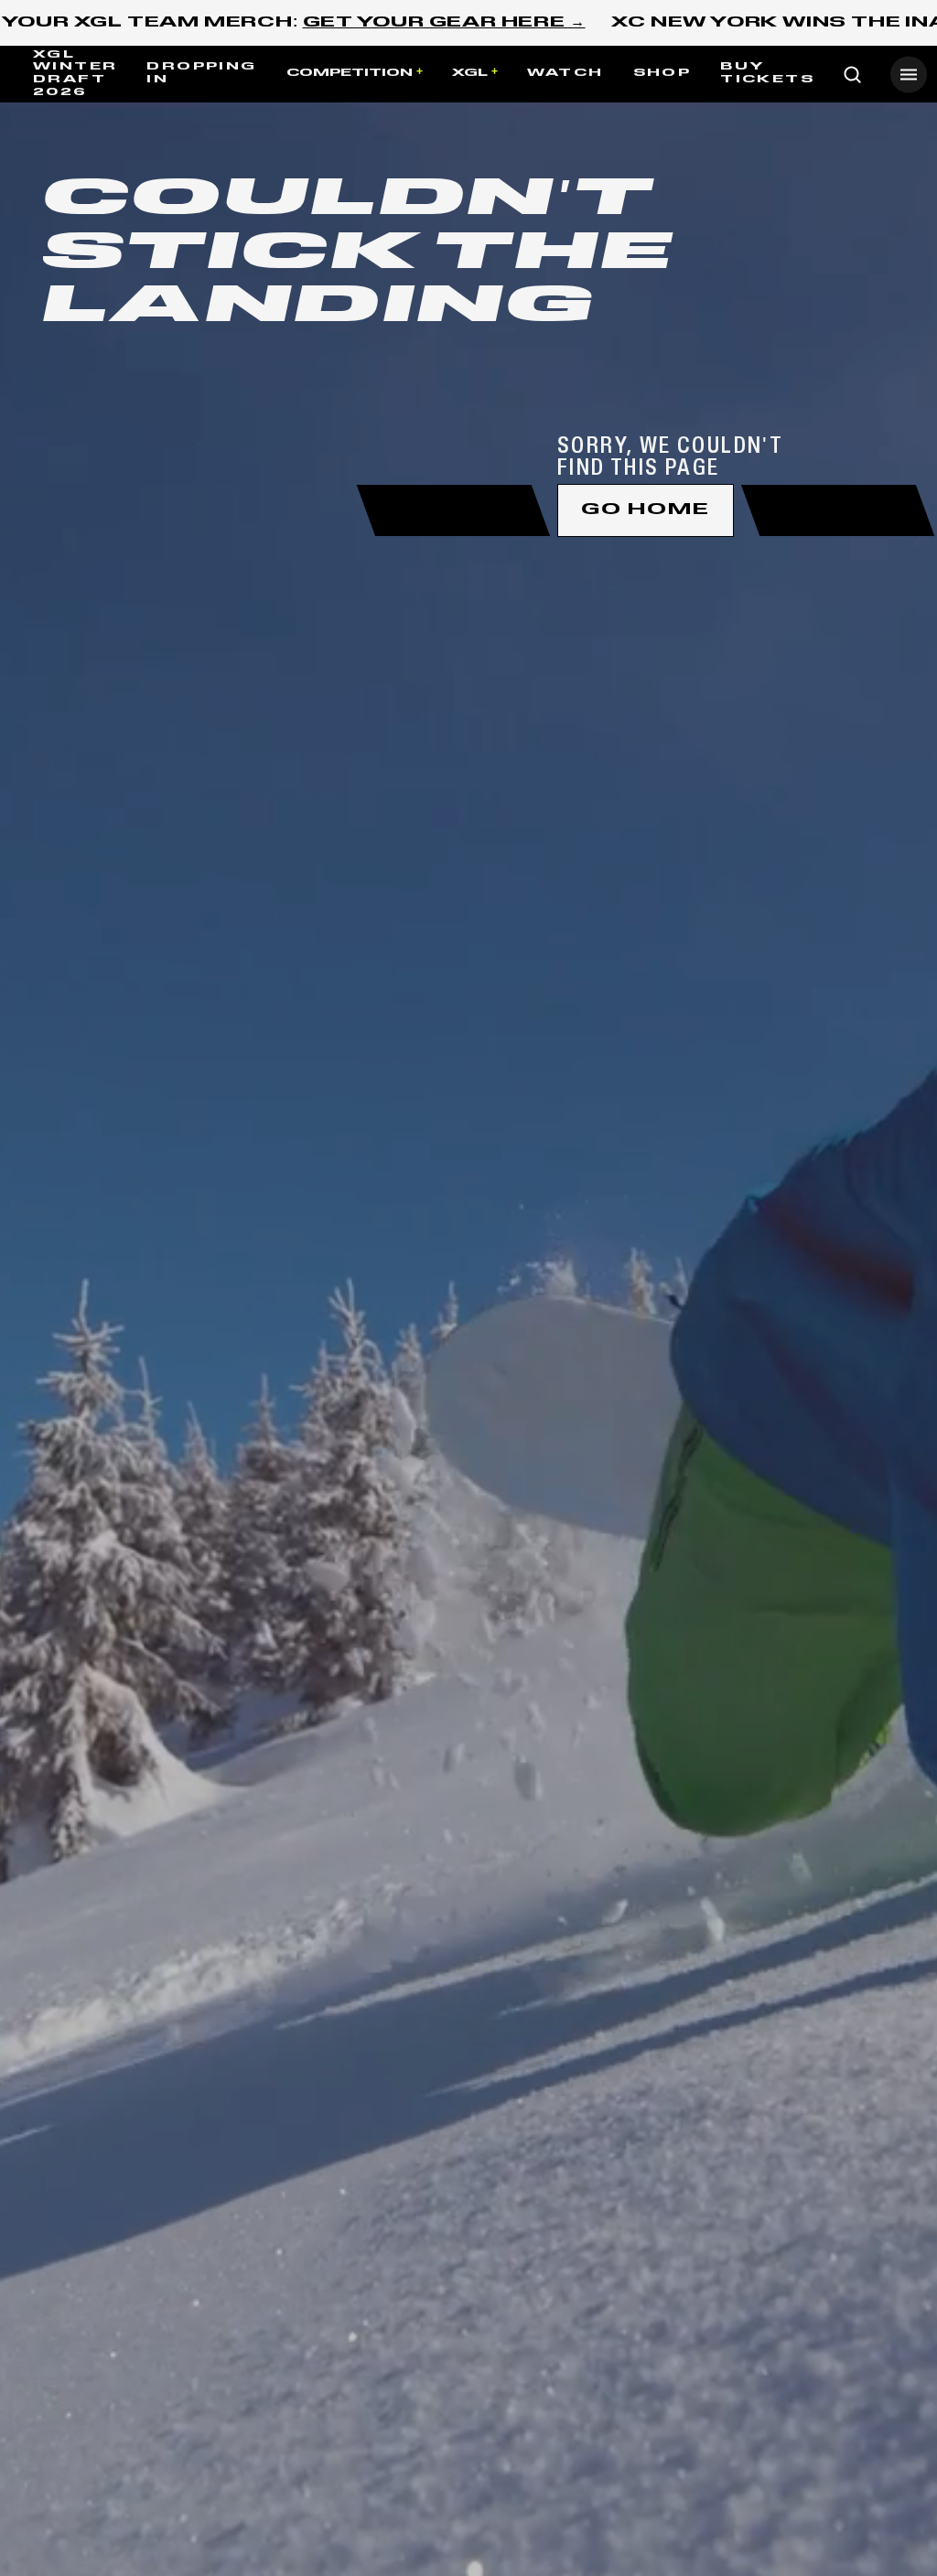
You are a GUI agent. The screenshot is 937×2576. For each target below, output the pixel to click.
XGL (470, 73)
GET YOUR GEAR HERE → (444, 23)
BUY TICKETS (767, 73)
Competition (350, 73)
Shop (662, 73)
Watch (565, 73)
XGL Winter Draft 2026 (75, 74)
